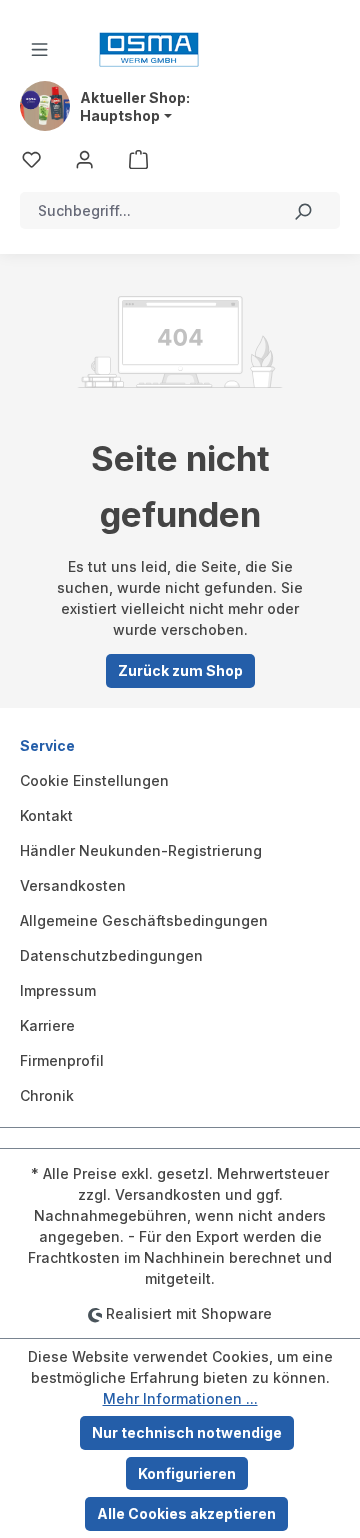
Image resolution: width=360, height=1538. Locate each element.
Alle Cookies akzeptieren (186, 1513)
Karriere (47, 1025)
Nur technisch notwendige (187, 1432)
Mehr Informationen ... (180, 1398)
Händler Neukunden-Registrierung (141, 850)
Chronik (47, 1095)
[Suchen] (303, 210)
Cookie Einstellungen (94, 780)
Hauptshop (120, 116)
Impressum (58, 990)
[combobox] (143, 210)
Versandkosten (73, 885)
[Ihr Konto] (84, 158)
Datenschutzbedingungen (111, 955)
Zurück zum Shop (180, 670)
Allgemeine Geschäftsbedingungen (144, 920)
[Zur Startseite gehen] (149, 49)
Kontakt (46, 815)
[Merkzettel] (31, 158)
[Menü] (39, 49)
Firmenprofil (62, 1060)
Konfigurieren (187, 1473)
